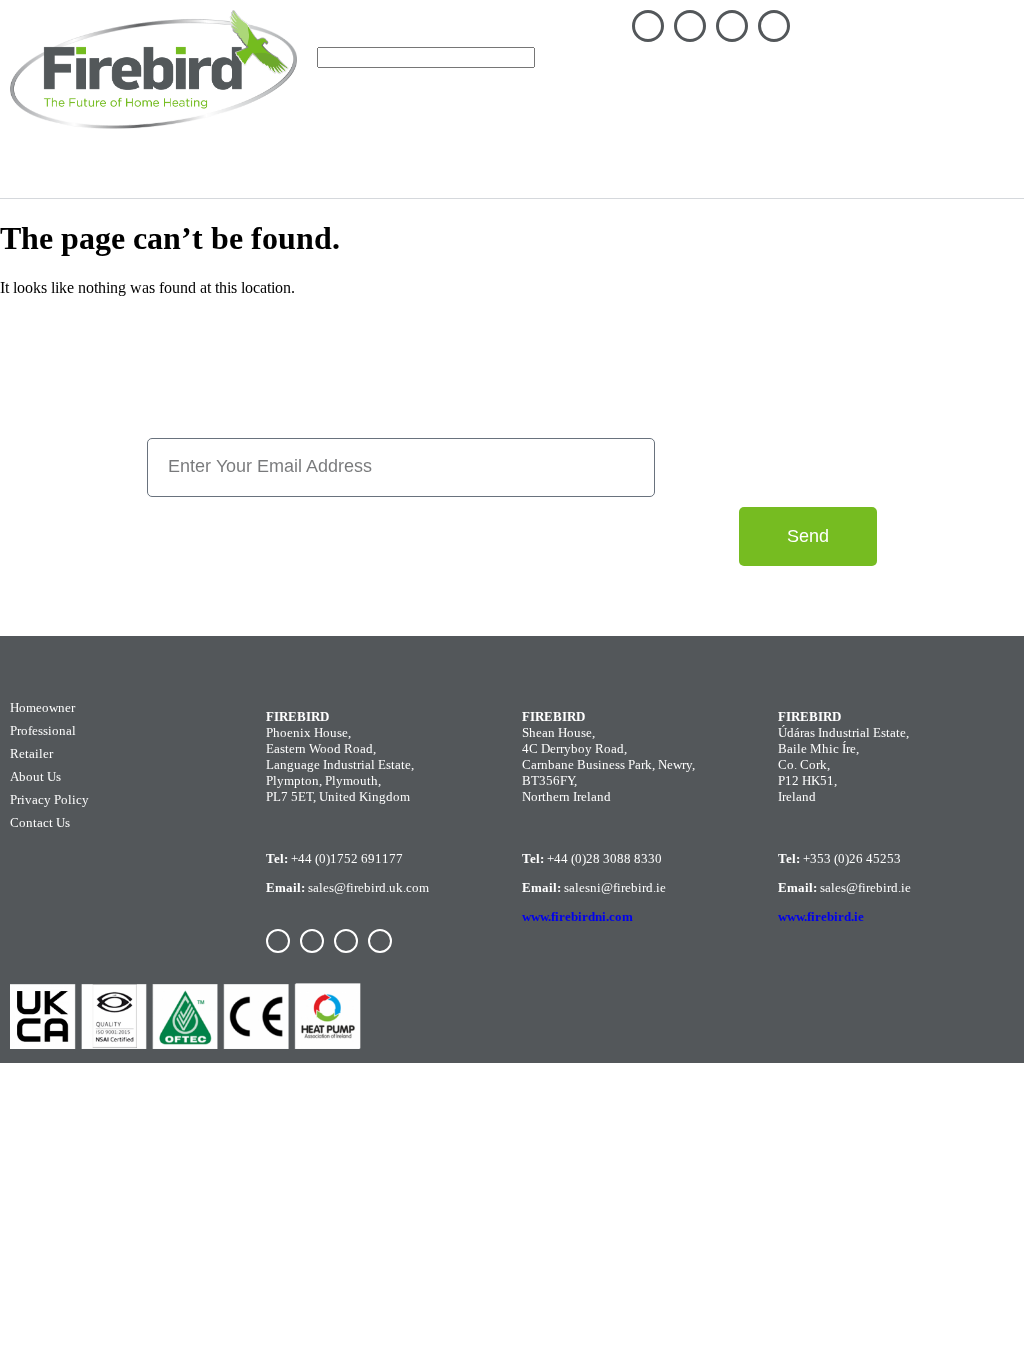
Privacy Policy (49, 799)
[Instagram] (690, 26)
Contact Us (40, 822)
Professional (43, 730)
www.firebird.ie (821, 916)
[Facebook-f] (648, 26)
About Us (35, 776)
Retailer (31, 753)
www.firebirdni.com (577, 916)
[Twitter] (732, 26)
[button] (988, 41)
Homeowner (106, 170)
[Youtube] (774, 26)
